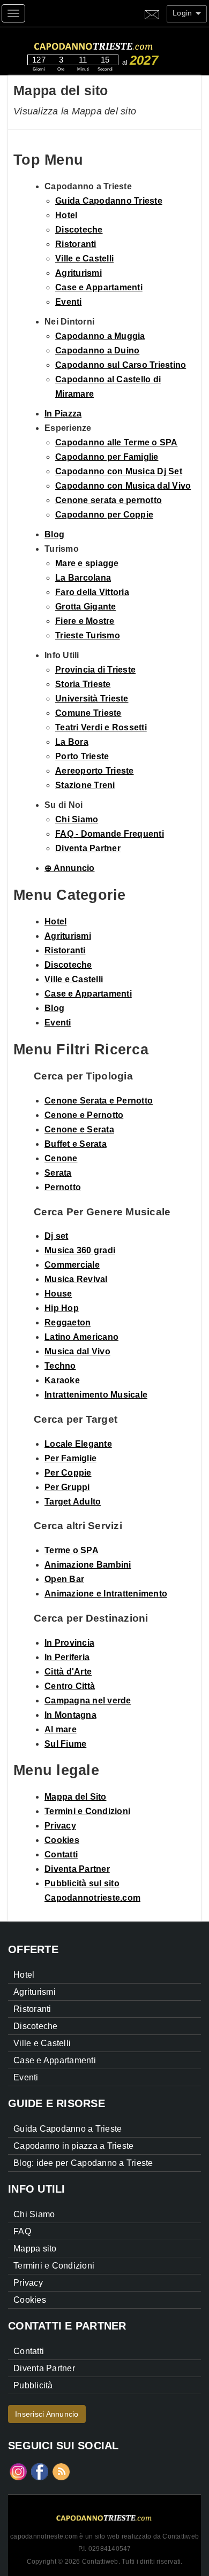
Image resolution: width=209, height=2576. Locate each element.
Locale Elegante (78, 1444)
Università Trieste (92, 699)
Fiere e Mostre (85, 621)
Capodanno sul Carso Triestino (121, 365)
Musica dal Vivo (77, 1351)
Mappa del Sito (76, 1797)
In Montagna (70, 1715)
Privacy (60, 1826)
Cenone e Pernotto (84, 1115)
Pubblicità (33, 2385)
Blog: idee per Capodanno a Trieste (83, 2163)
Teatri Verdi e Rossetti (101, 727)
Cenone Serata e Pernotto (99, 1101)
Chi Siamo (77, 819)
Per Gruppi (67, 1487)
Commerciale (72, 1265)
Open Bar (64, 1579)
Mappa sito (35, 2249)
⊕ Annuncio (70, 868)
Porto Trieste (82, 756)
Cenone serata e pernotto (109, 500)
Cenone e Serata (79, 1129)
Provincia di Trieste (95, 670)
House (58, 1294)
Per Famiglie (70, 1458)
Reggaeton (68, 1322)
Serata (58, 1173)
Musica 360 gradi (80, 1250)
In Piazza (63, 414)
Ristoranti (76, 244)
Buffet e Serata (76, 1144)
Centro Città (70, 1686)
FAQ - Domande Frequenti (110, 834)
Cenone (61, 1158)
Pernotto (63, 1187)
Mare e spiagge (87, 563)
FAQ (22, 2231)
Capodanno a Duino (97, 350)
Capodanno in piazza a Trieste (73, 2146)
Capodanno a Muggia (100, 336)
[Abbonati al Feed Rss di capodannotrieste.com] (61, 2471)
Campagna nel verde (88, 1700)
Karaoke (62, 1380)
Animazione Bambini (88, 1565)
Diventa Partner (88, 848)
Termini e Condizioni (87, 1811)
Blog (54, 534)
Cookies (62, 1840)
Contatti (61, 1854)
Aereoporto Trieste (95, 771)
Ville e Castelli (84, 259)
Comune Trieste (88, 713)
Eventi (69, 302)
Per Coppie (68, 1473)
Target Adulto (73, 1502)
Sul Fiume (65, 1744)
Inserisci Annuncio (47, 2414)
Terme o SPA (72, 1550)
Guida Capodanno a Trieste (68, 2129)
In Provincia (69, 1643)
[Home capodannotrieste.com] (114, 45)
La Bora (72, 742)
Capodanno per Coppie (104, 515)
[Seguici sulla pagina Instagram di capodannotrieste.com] (18, 2471)
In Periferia (67, 1657)
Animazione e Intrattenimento (106, 1594)
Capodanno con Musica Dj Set (119, 471)
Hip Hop (62, 1308)
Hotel (66, 215)
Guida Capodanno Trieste (109, 201)
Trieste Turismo (88, 635)
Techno (60, 1366)
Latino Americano (81, 1337)
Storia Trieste (83, 684)
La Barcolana (83, 578)
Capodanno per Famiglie (107, 457)
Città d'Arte (68, 1672)
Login (184, 13)
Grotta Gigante (86, 607)
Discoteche (79, 230)
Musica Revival (76, 1279)
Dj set (57, 1236)
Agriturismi (79, 273)
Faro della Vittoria (92, 592)
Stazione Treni (85, 785)
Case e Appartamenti (99, 287)
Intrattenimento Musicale (96, 1395)
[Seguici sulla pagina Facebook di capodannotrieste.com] (40, 2471)
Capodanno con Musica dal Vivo (123, 486)
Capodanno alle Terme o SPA (117, 442)
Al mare (61, 1729)
